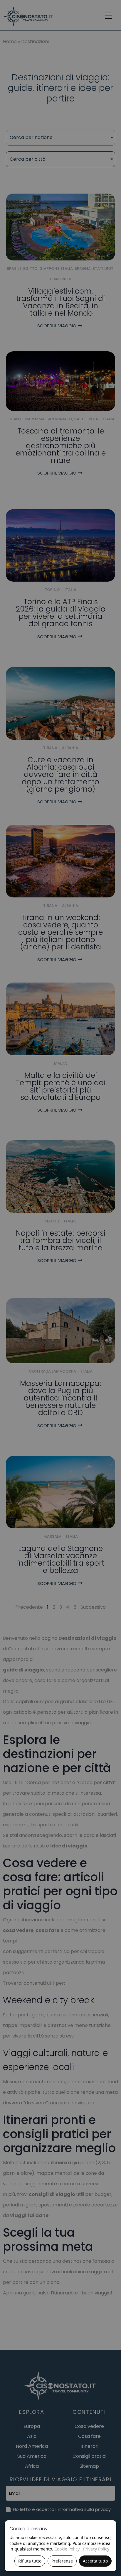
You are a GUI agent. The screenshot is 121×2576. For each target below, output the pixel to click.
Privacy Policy (96, 2549)
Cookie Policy (67, 2549)
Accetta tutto (95, 2561)
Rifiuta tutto (30, 2561)
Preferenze (62, 2561)
